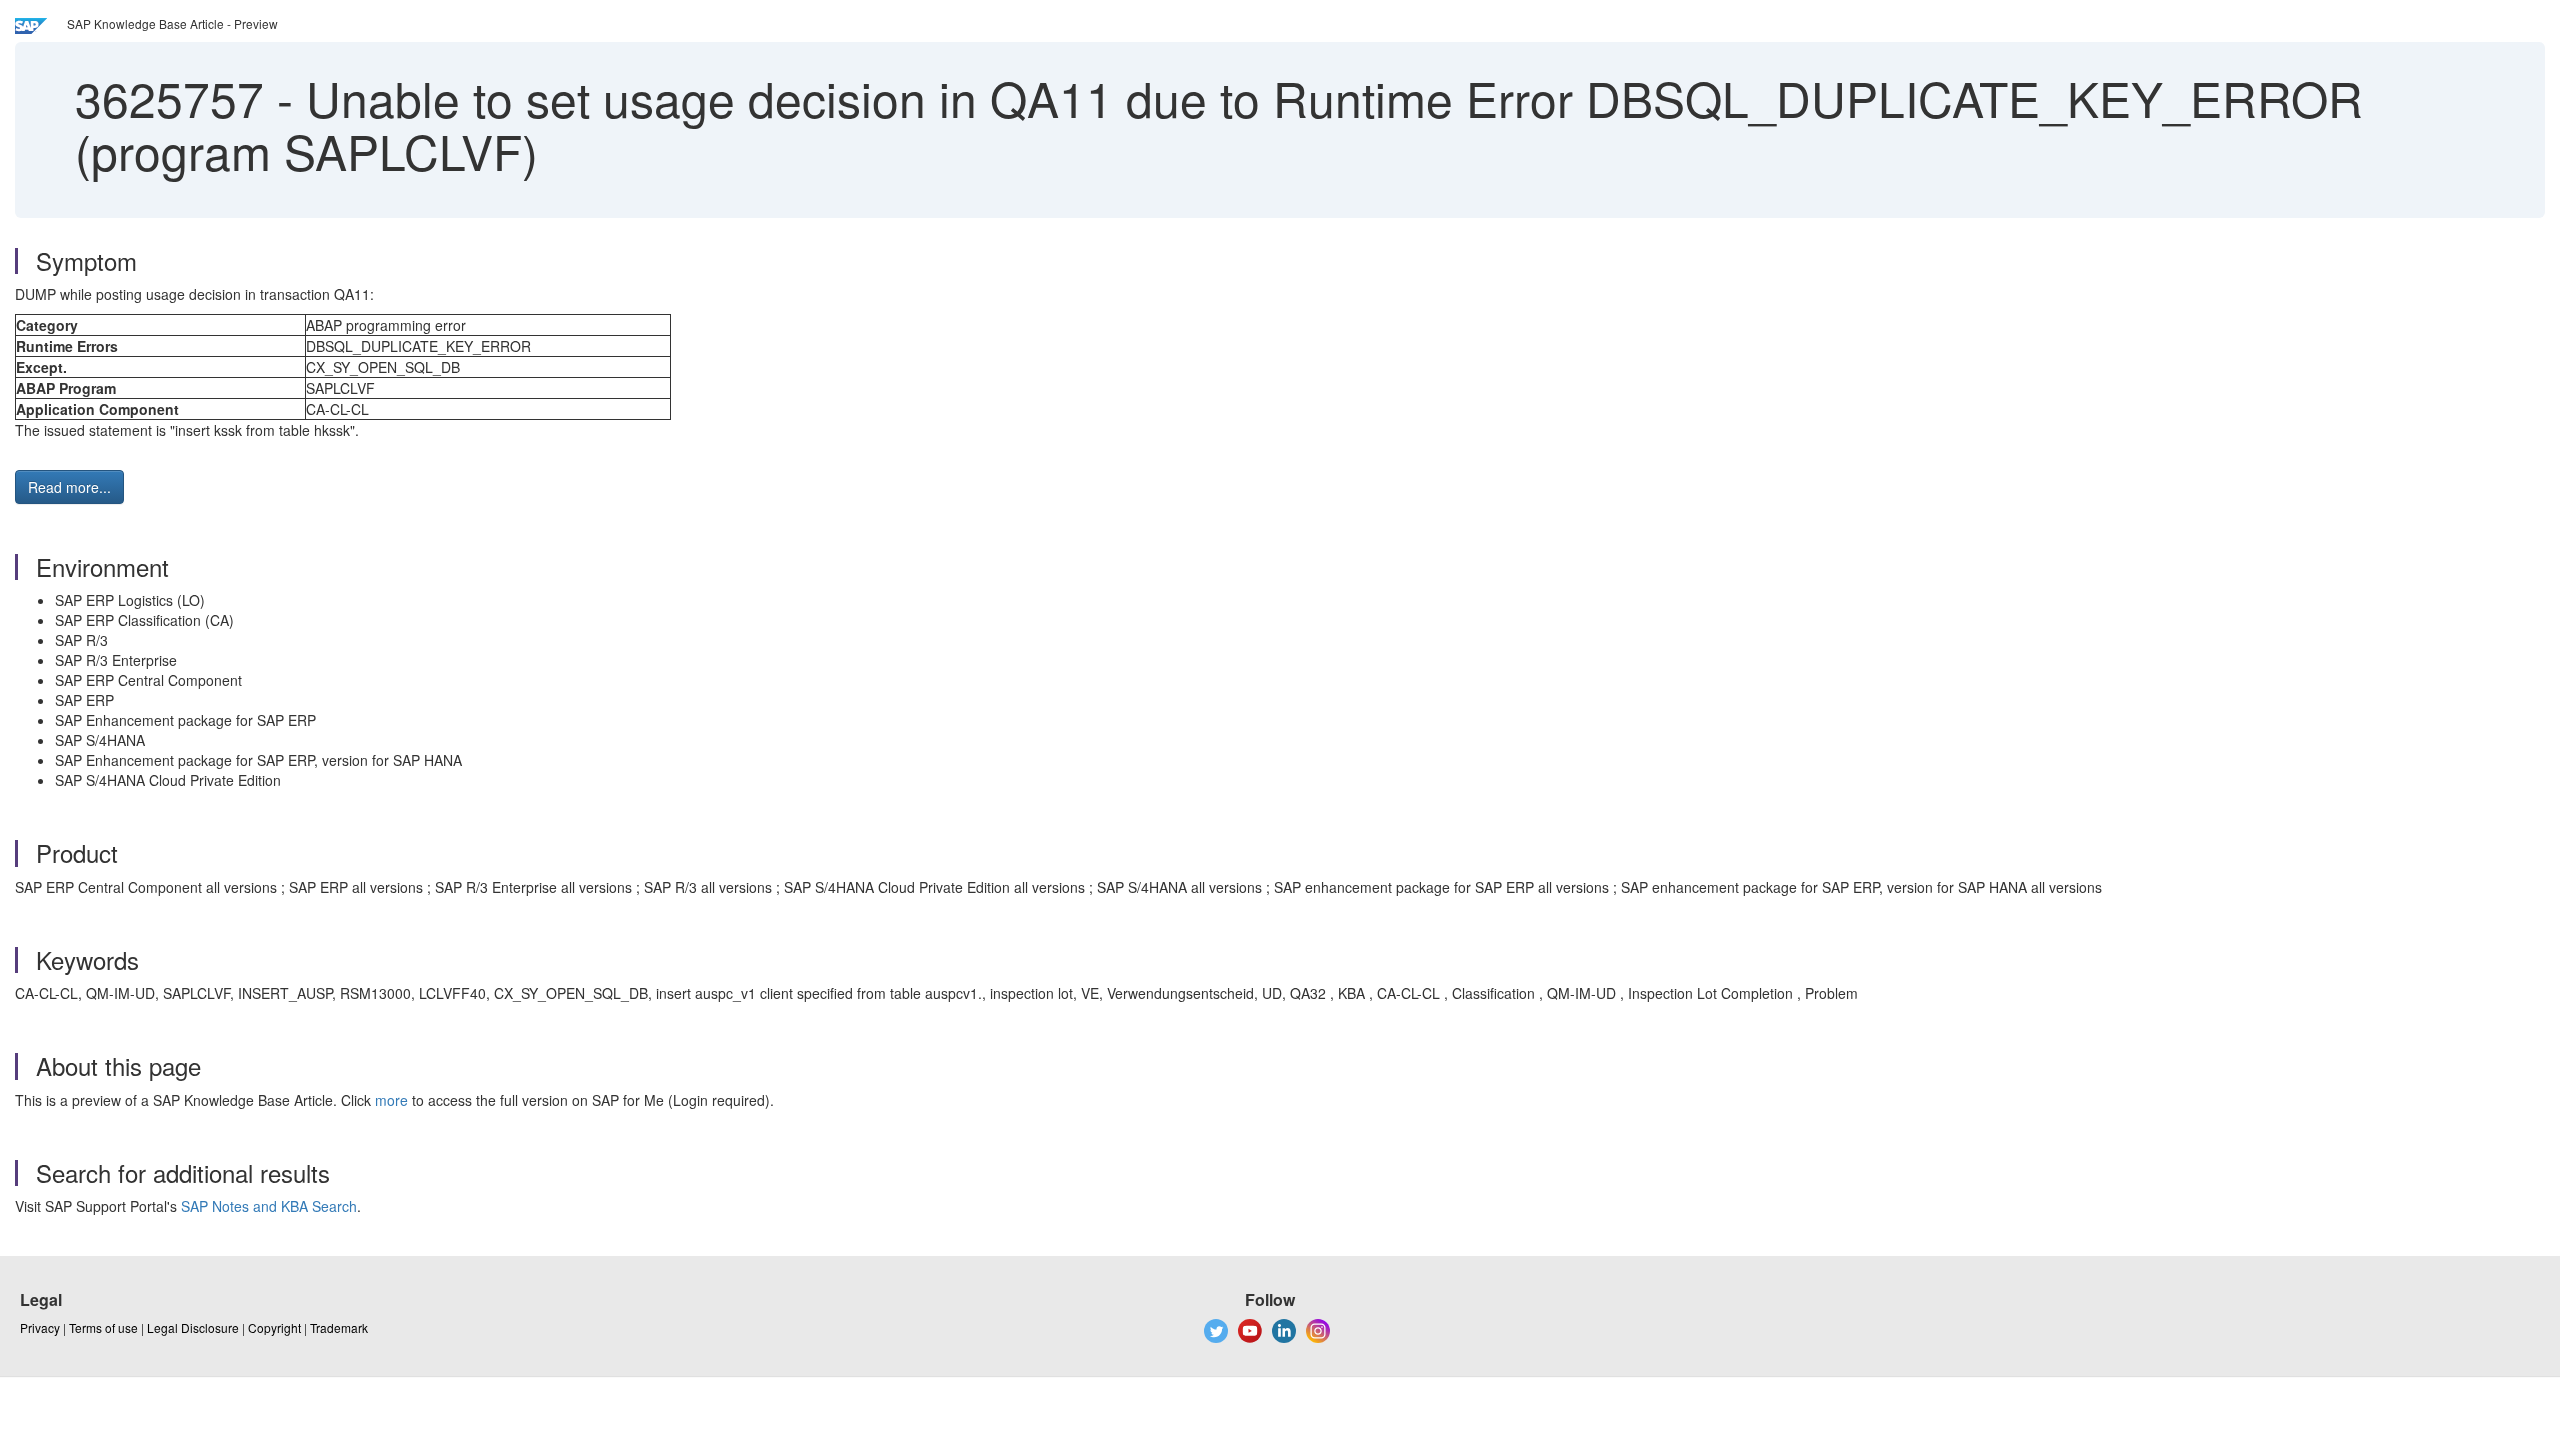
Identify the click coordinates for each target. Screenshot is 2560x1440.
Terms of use (103, 1327)
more (391, 1100)
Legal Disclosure (193, 1327)
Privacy (40, 1327)
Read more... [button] (69, 487)
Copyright (274, 1327)
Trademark (339, 1327)
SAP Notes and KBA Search (269, 1206)
